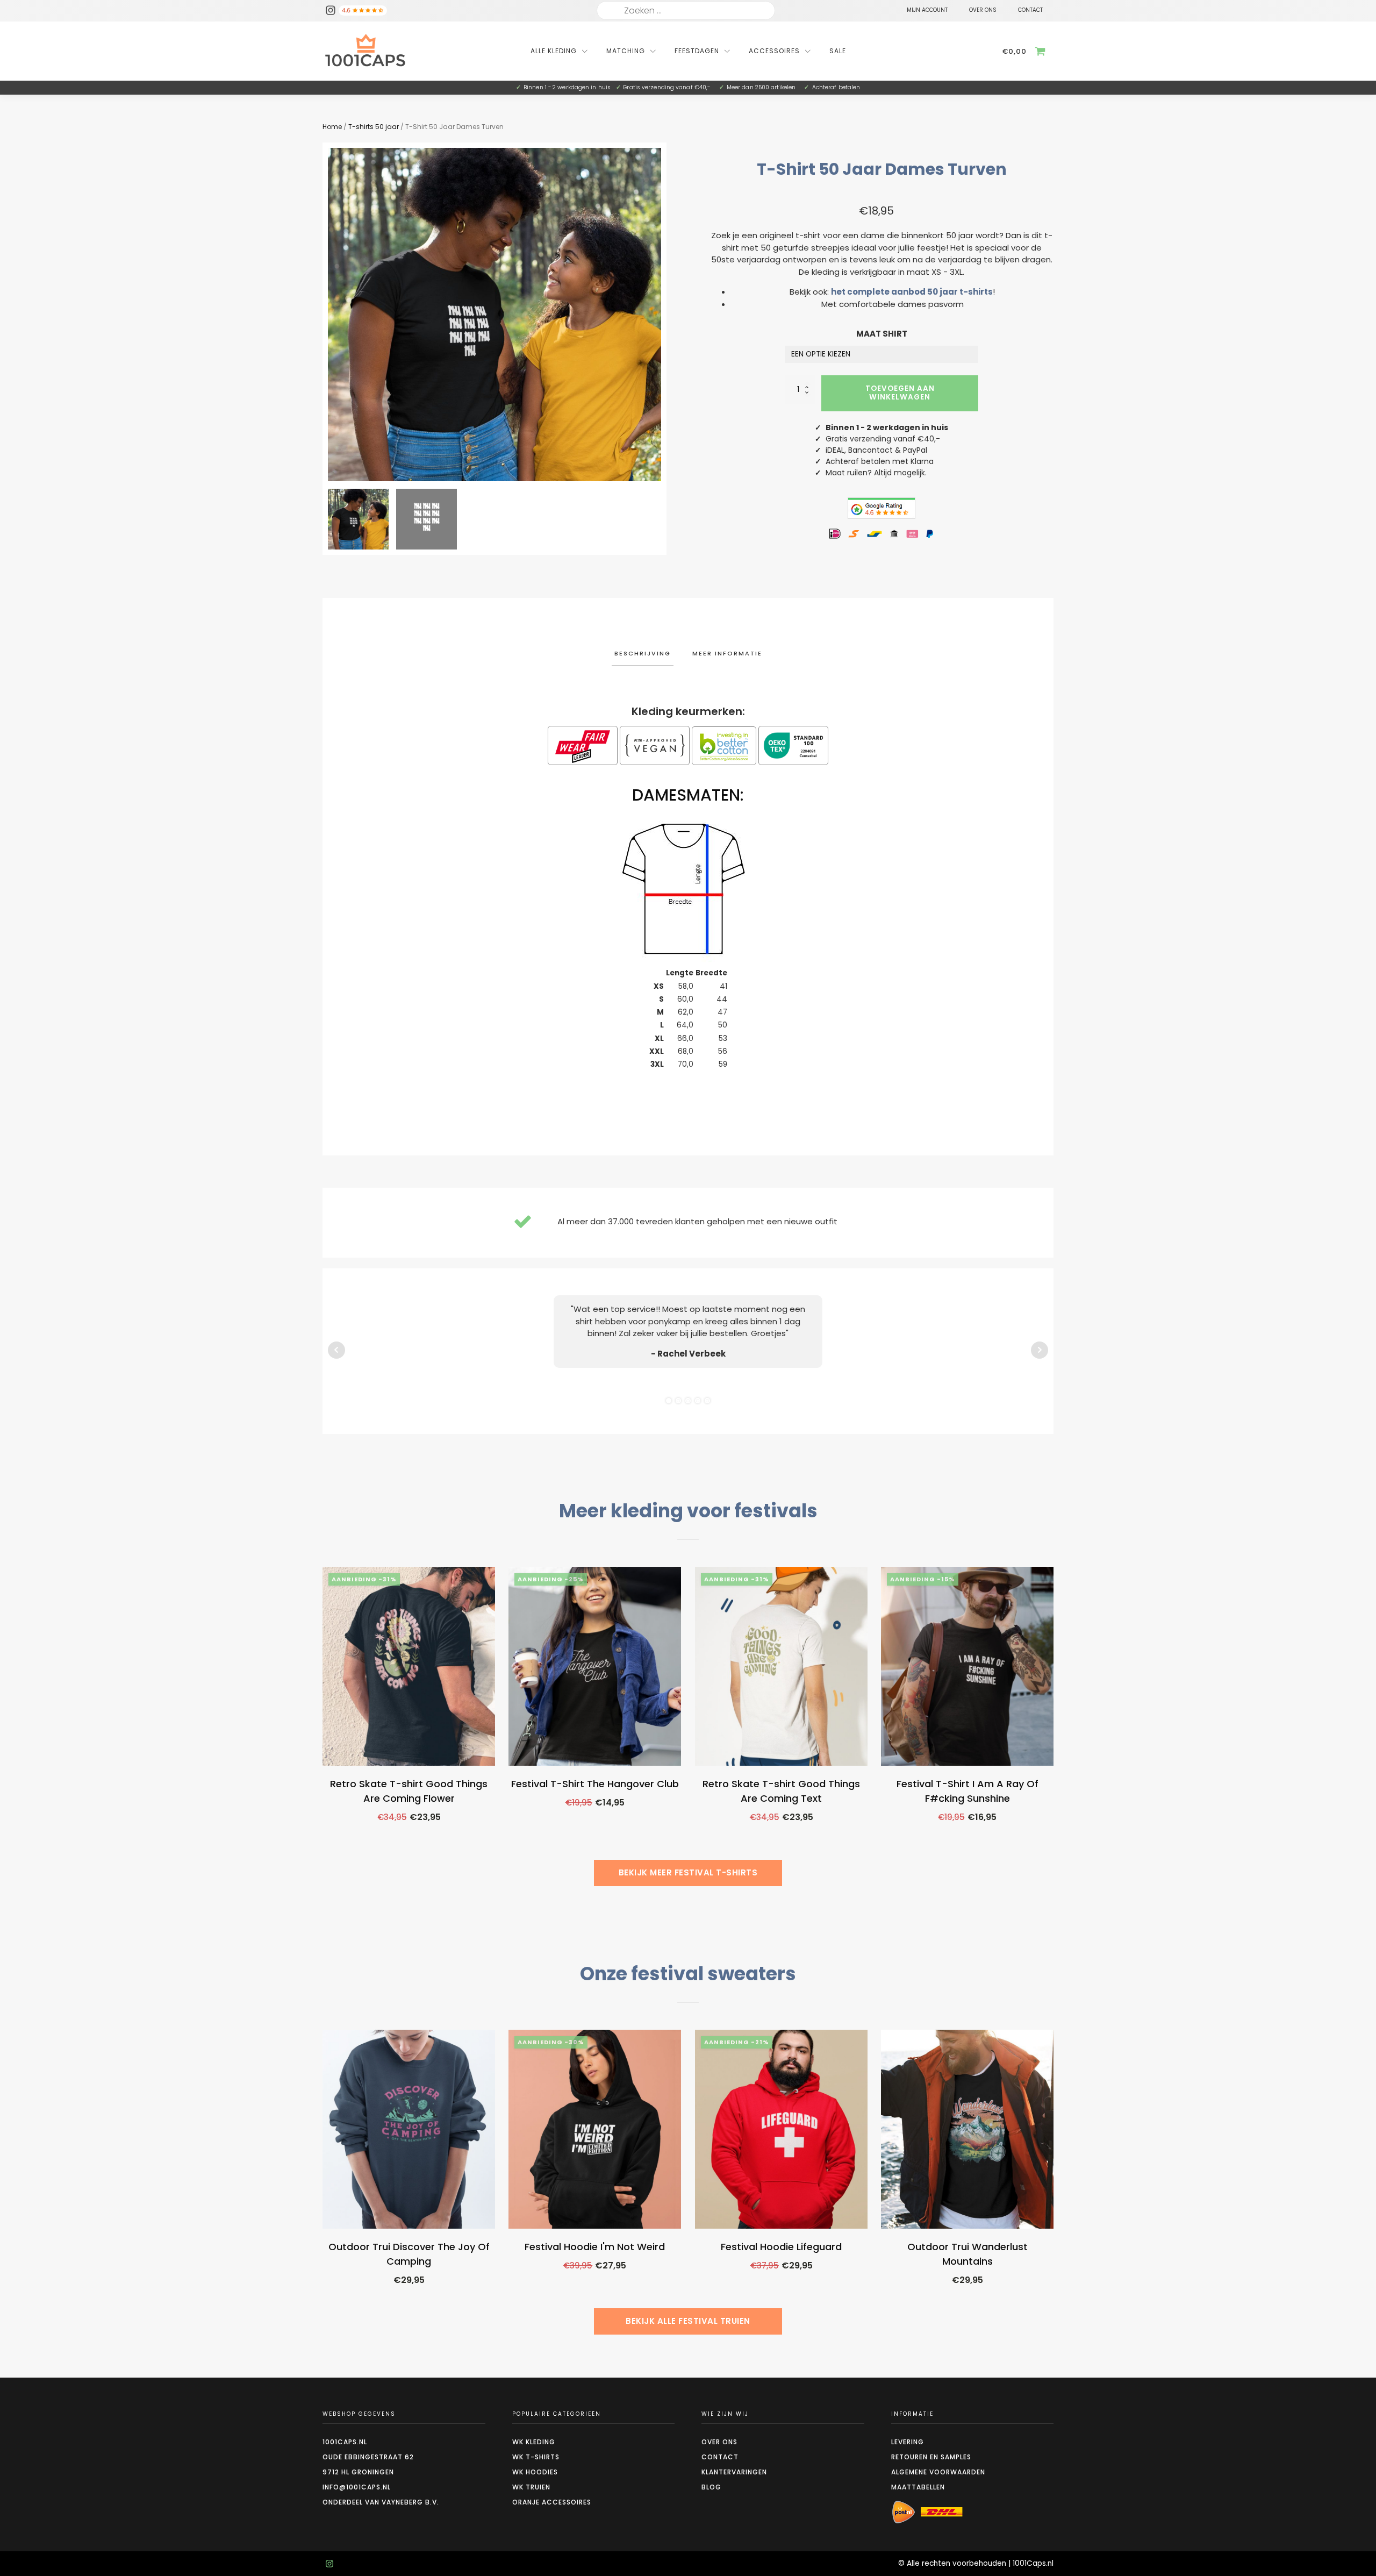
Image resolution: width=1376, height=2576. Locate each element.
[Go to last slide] (322, 1732)
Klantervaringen (734, 2472)
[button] (358, 519)
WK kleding (534, 2442)
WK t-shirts (536, 2457)
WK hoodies (535, 2472)
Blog (711, 2487)
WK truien (531, 2487)
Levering (908, 2442)
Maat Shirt (882, 334)
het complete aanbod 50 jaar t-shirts (912, 292)
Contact (720, 2457)
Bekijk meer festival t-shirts (688, 1872)
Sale (838, 51)
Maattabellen (918, 2487)
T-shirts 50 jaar (374, 127)
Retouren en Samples (931, 2457)
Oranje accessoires (552, 2502)
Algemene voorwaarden (938, 2472)
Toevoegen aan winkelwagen (900, 393)
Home (332, 127)
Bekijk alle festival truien (688, 2321)
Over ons (719, 2442)
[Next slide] (661, 315)
